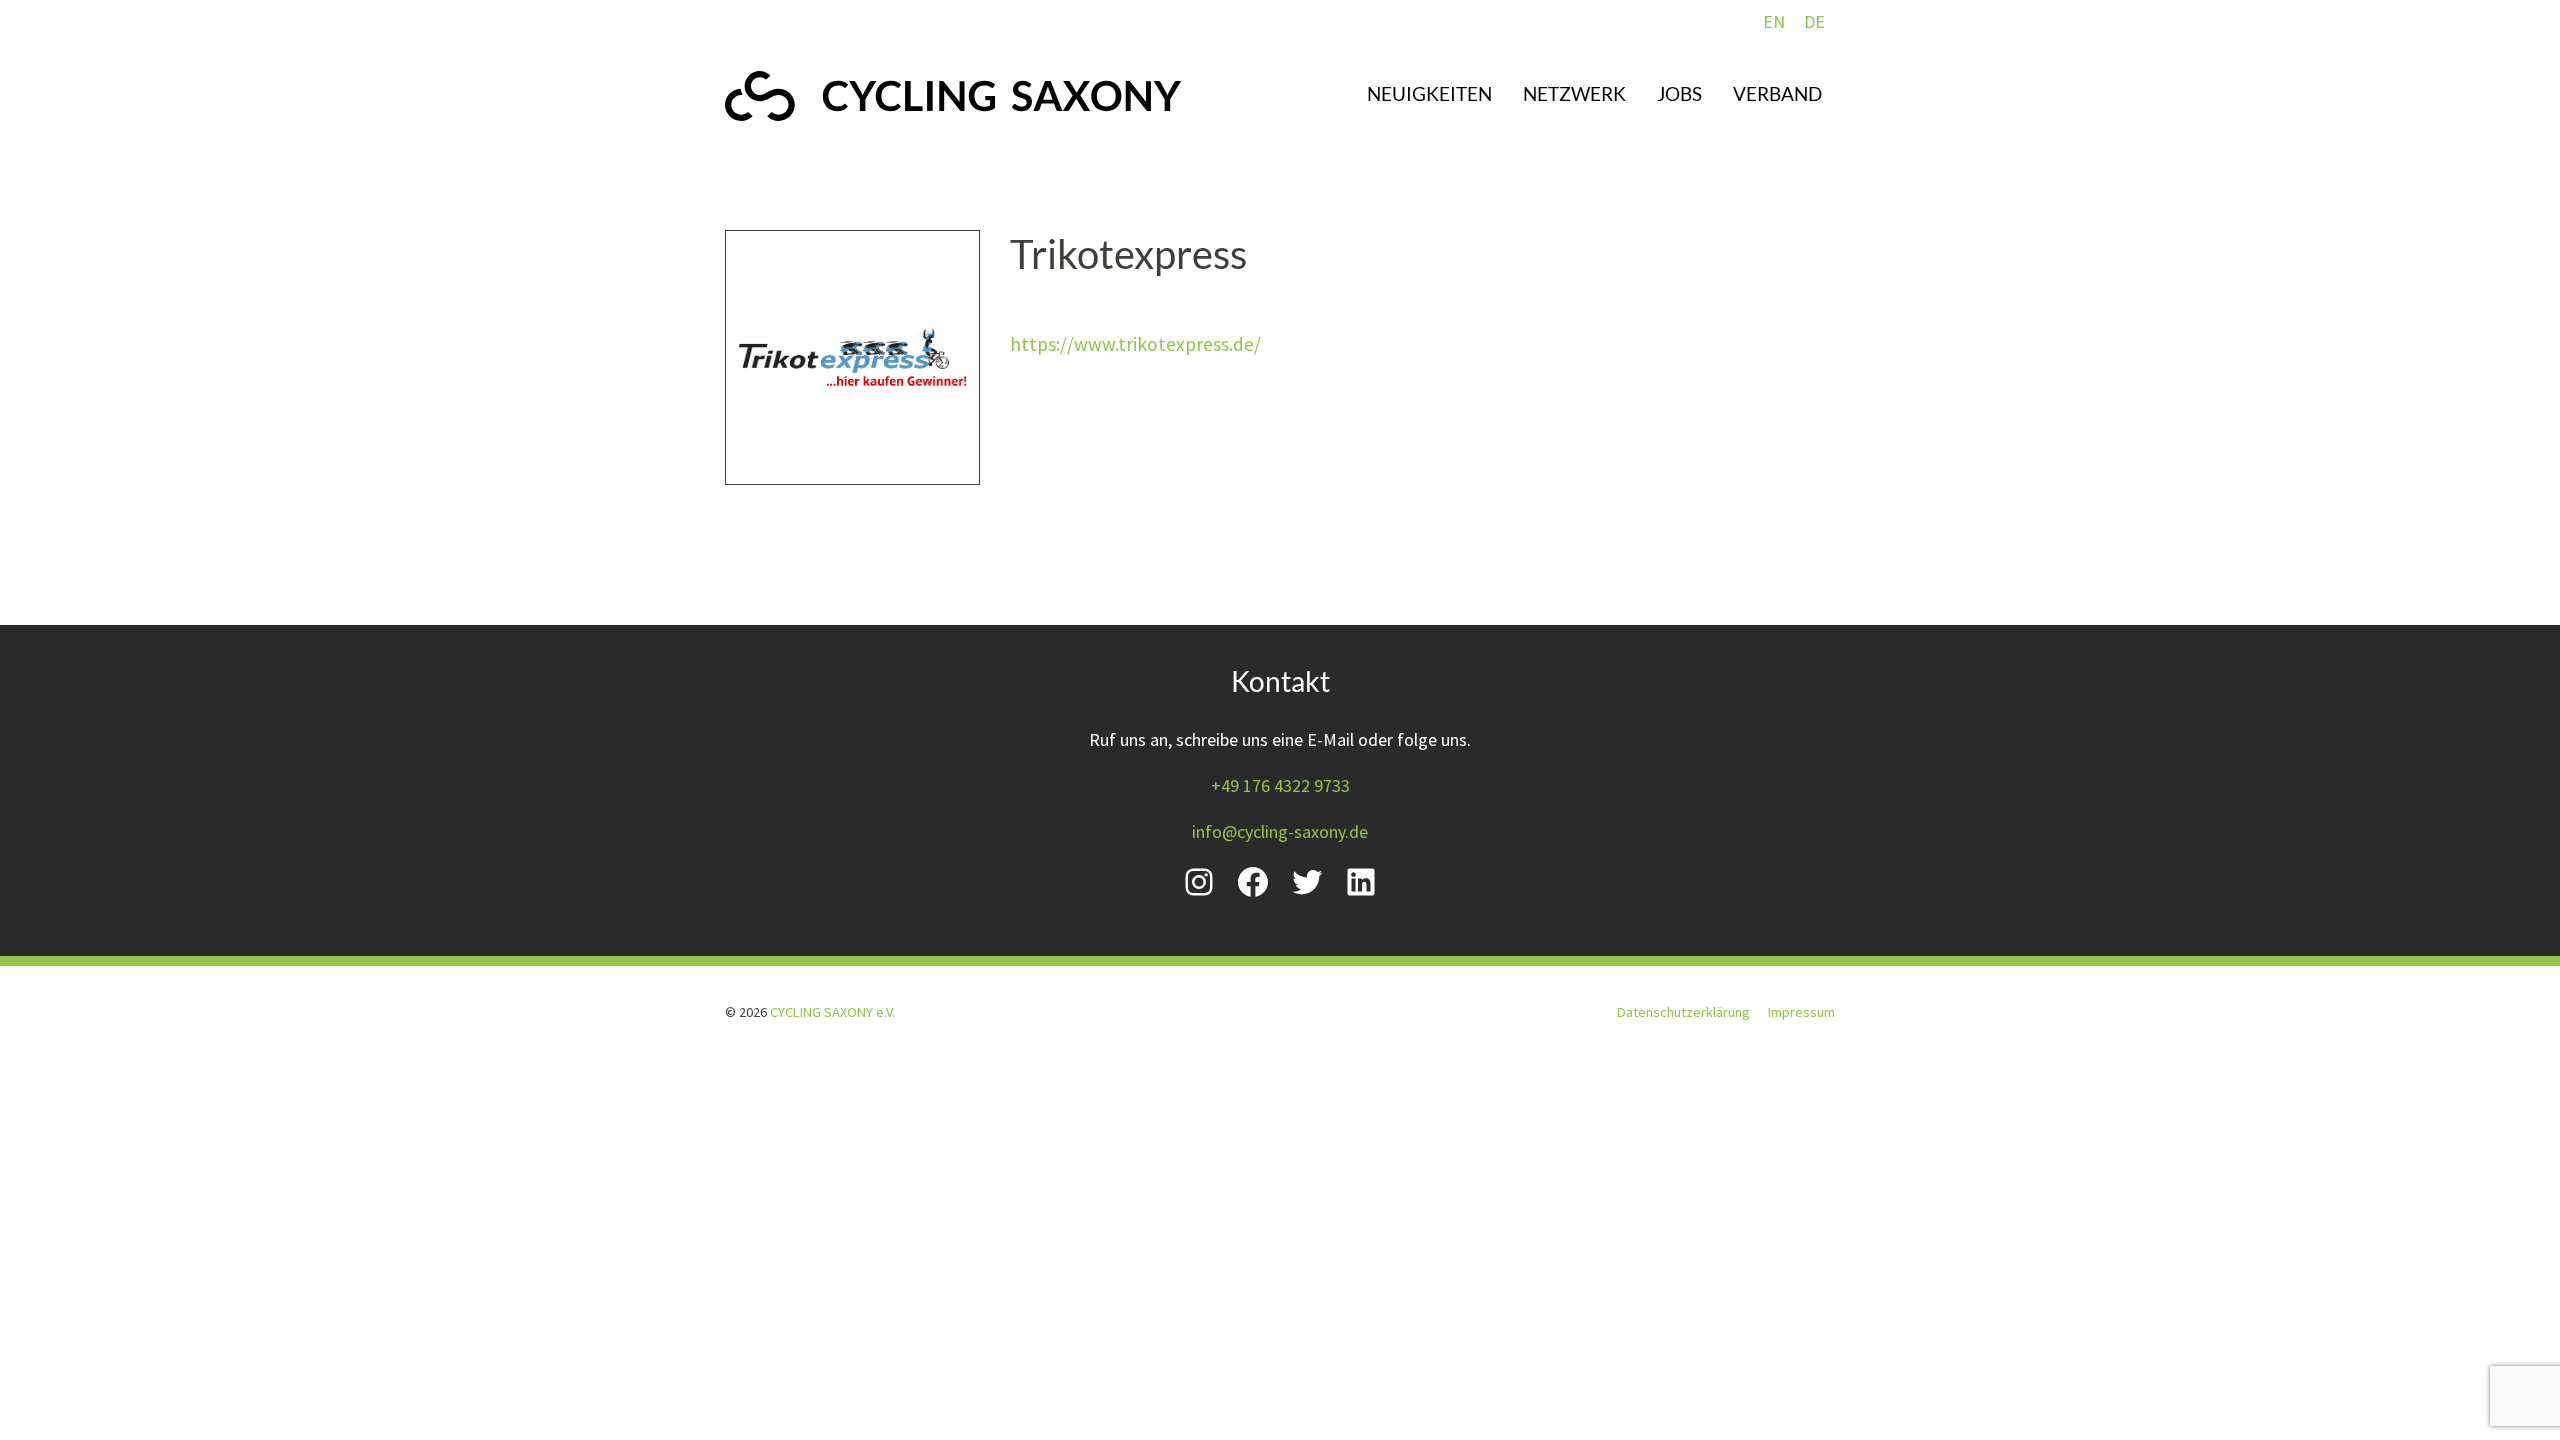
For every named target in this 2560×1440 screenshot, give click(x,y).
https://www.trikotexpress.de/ (1135, 344)
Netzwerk (1574, 93)
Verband (1777, 93)
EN (1774, 21)
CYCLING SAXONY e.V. (832, 1012)
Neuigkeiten (1429, 93)
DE (1814, 21)
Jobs (1679, 93)
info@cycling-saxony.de (1280, 831)
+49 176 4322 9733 (1280, 785)
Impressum (1801, 1012)
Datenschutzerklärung (1683, 1012)
